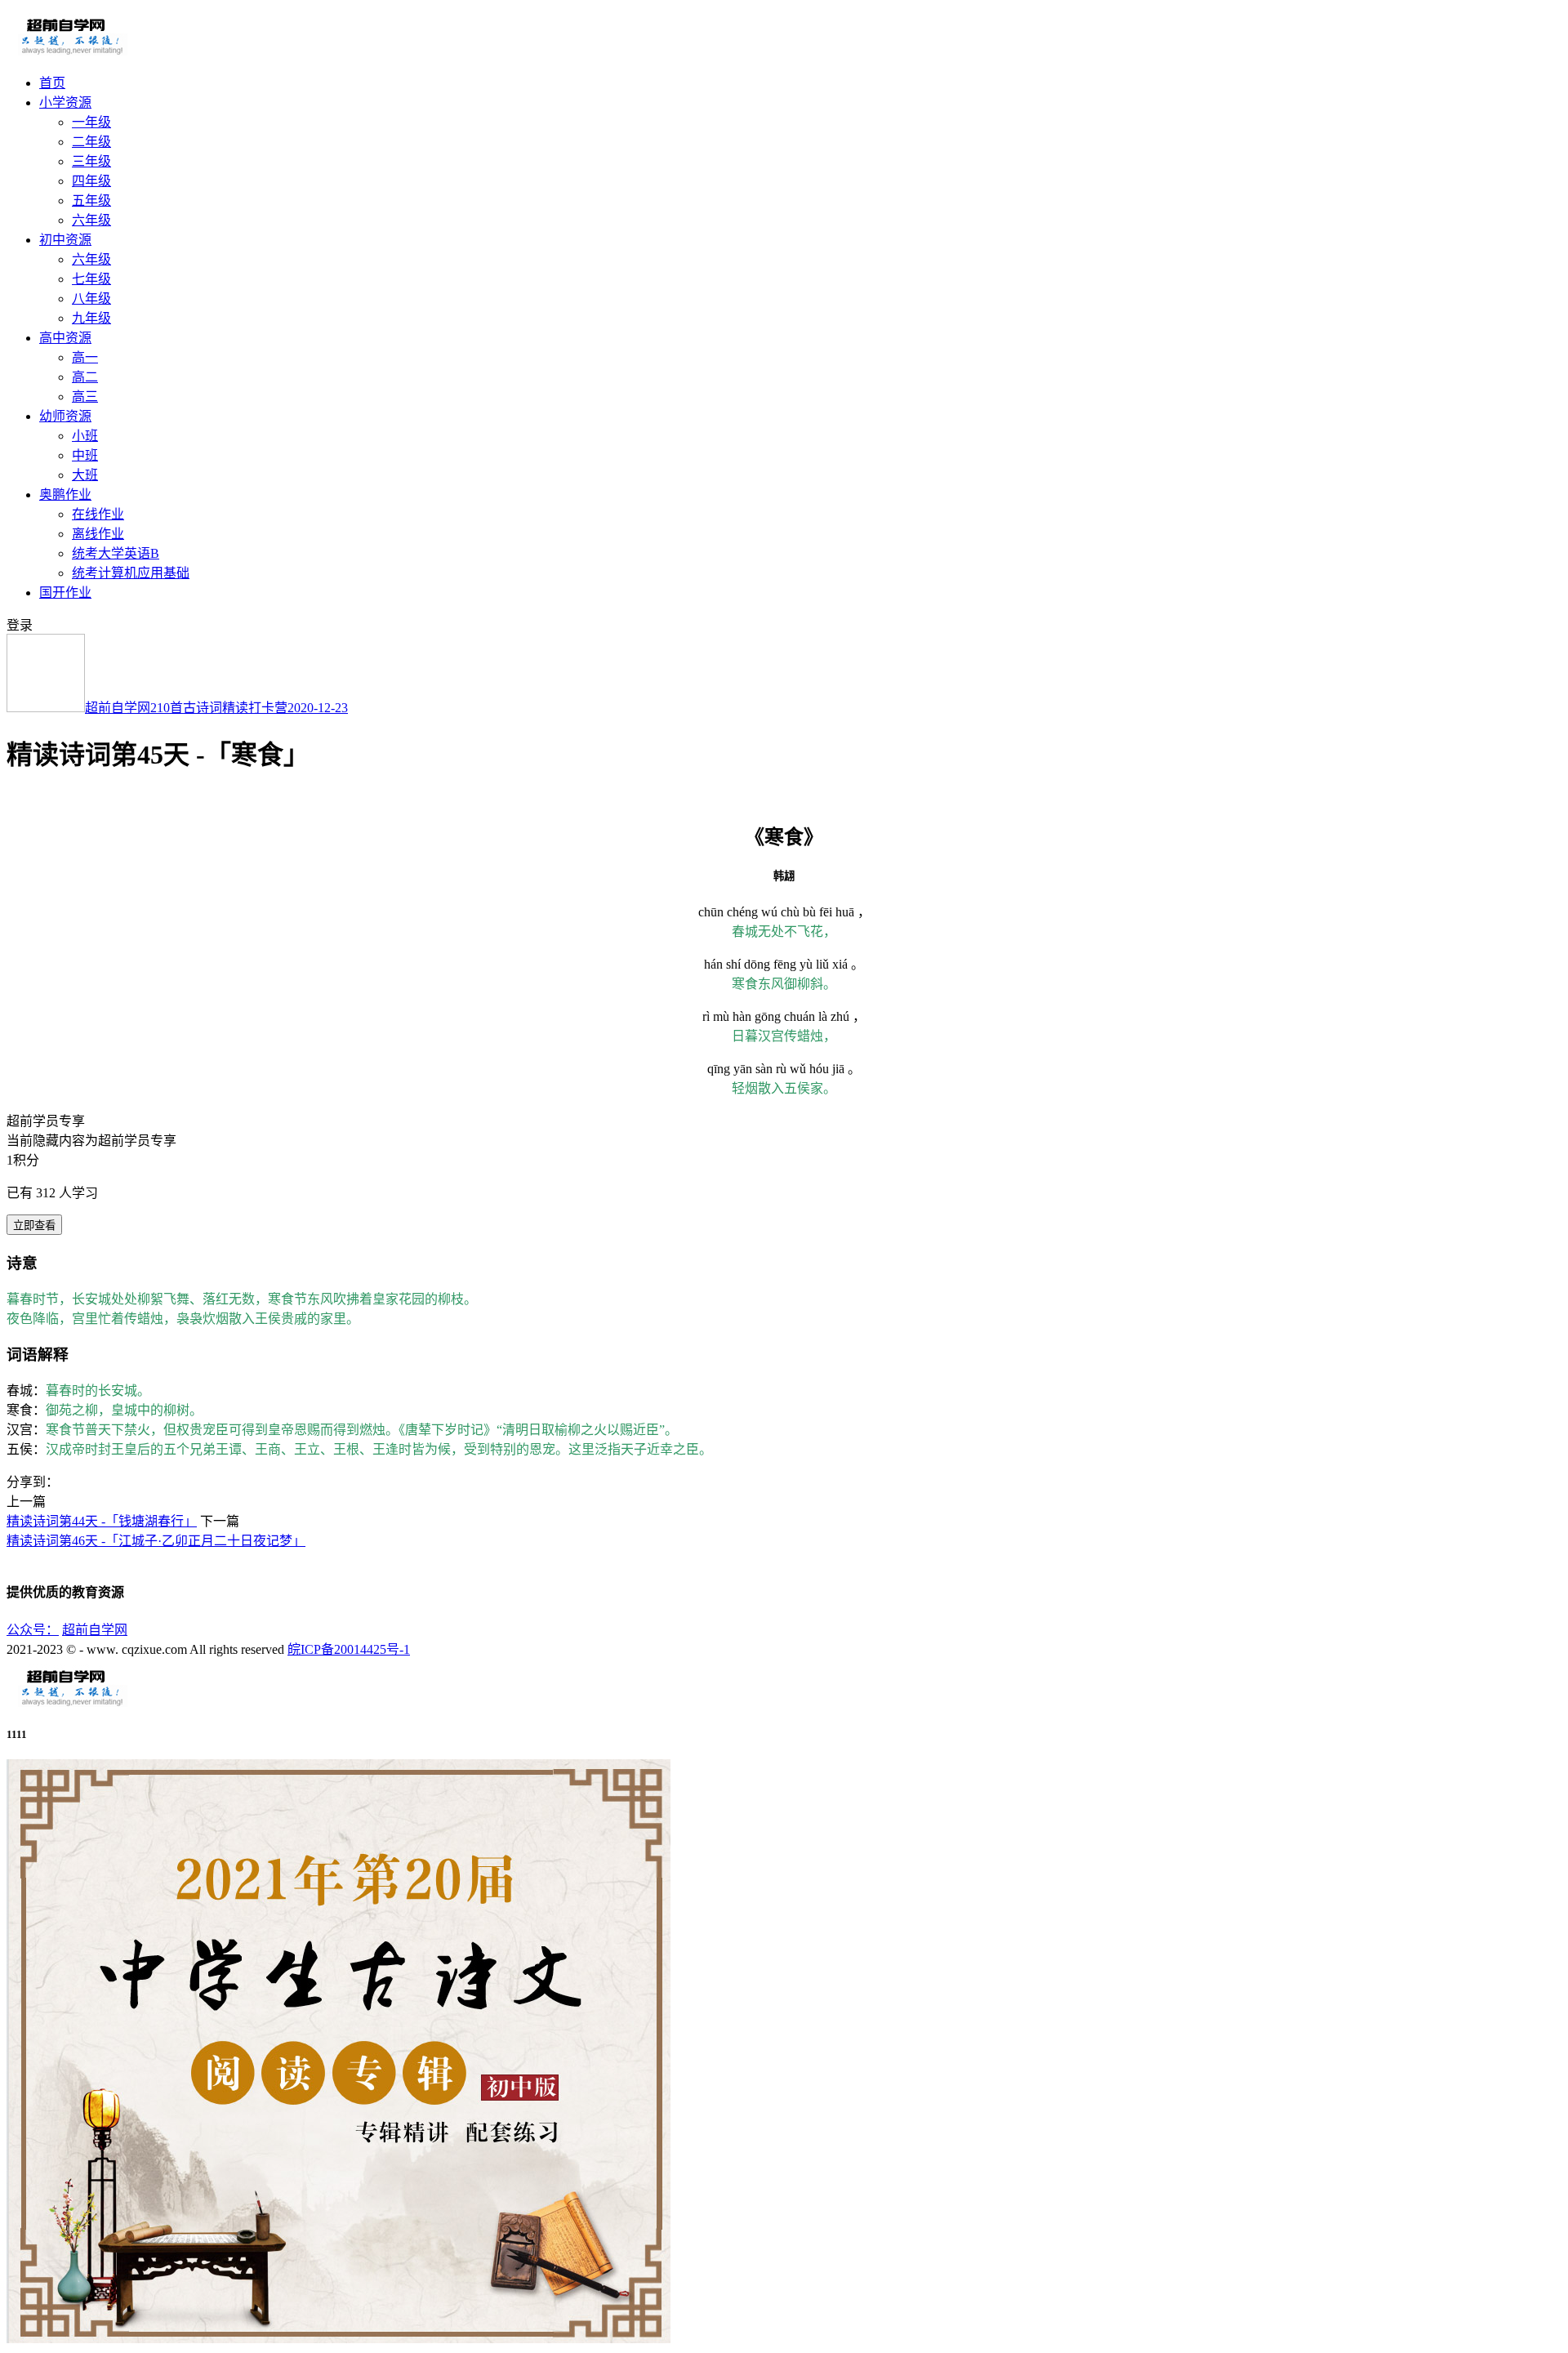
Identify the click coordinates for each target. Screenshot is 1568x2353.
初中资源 (65, 240)
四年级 (91, 181)
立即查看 (34, 1226)
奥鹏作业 (65, 495)
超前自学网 (118, 708)
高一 (85, 357)
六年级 (91, 220)
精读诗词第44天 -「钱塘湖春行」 (102, 1521)
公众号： (33, 1630)
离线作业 (98, 534)
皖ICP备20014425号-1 (349, 1649)
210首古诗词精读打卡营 (219, 708)
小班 (85, 436)
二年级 (91, 142)
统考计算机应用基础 (131, 573)
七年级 (91, 279)
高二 (85, 377)
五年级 (91, 201)
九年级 (91, 318)
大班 (85, 475)
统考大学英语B (116, 553)
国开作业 (65, 593)
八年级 (91, 299)
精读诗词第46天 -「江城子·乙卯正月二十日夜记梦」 (156, 1541)
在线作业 (98, 514)
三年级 (91, 161)
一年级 (91, 122)
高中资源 (65, 338)
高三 (85, 397)
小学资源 (65, 102)
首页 (52, 83)
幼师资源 (65, 416)
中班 (85, 455)
